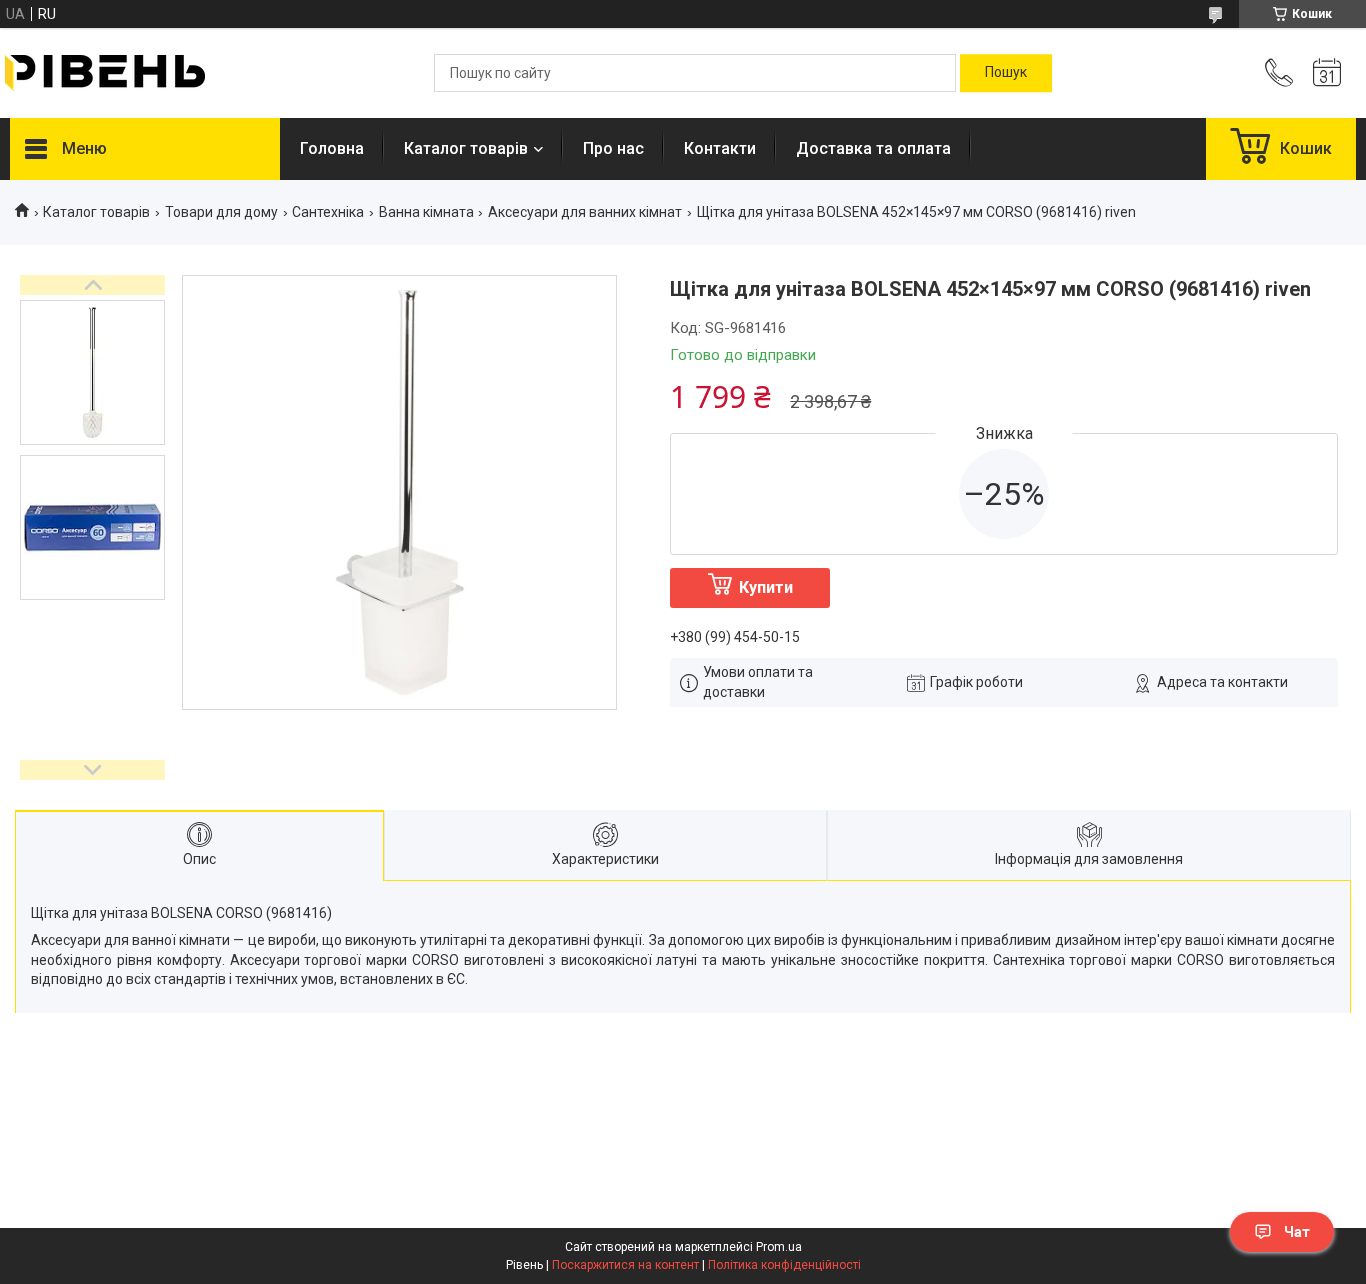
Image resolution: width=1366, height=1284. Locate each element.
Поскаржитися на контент (625, 1265)
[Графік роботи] (1327, 73)
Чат (1297, 1232)
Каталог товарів (466, 148)
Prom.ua (779, 1247)
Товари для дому (221, 212)
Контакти (720, 148)
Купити (766, 587)
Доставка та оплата (873, 148)
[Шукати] (1006, 73)
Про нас (613, 148)
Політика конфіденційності (784, 1265)
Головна (332, 148)
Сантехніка (328, 212)
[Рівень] (105, 73)
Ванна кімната (426, 212)
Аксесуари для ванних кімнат (585, 212)
